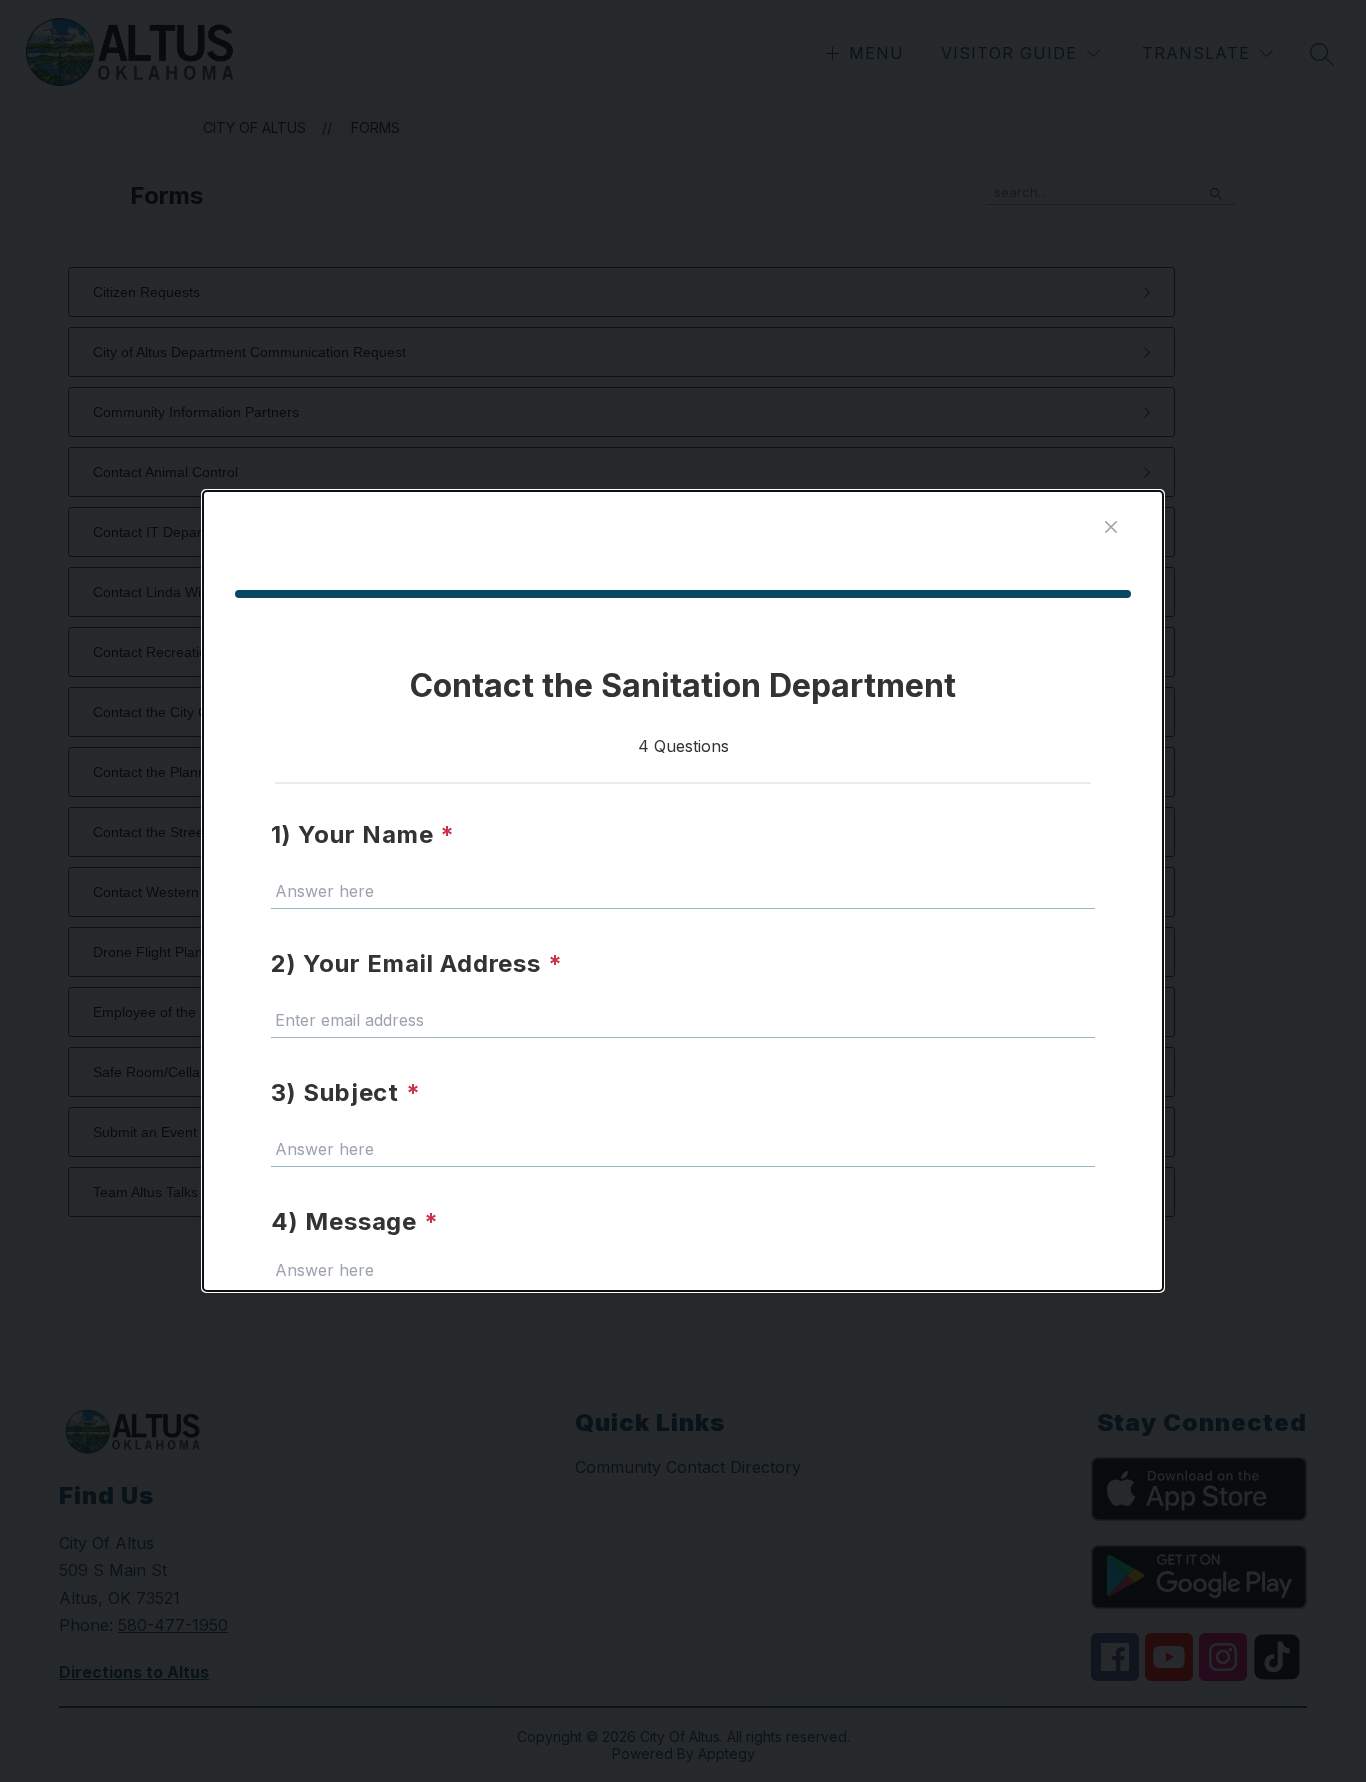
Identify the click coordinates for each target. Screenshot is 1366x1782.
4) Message (355, 1221)
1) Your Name (363, 834)
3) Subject (346, 1092)
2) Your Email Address (416, 963)
